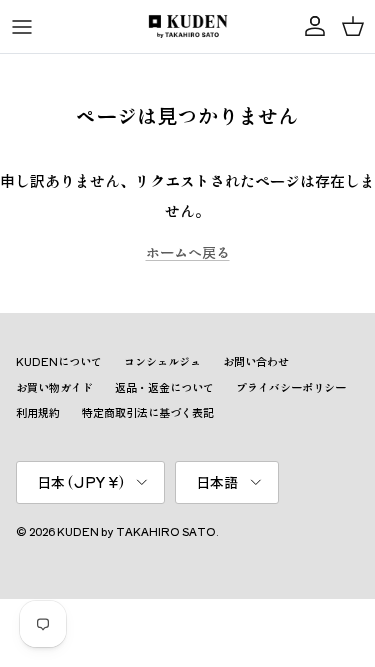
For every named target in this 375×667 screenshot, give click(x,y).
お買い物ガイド (54, 387)
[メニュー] (22, 27)
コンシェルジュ (162, 361)
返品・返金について (164, 387)
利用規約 (38, 412)
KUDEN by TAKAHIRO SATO (136, 531)
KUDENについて (59, 361)
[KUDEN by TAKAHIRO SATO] (188, 26)
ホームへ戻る (188, 252)
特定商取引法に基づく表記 (148, 412)
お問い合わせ (256, 361)
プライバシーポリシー (291, 387)
